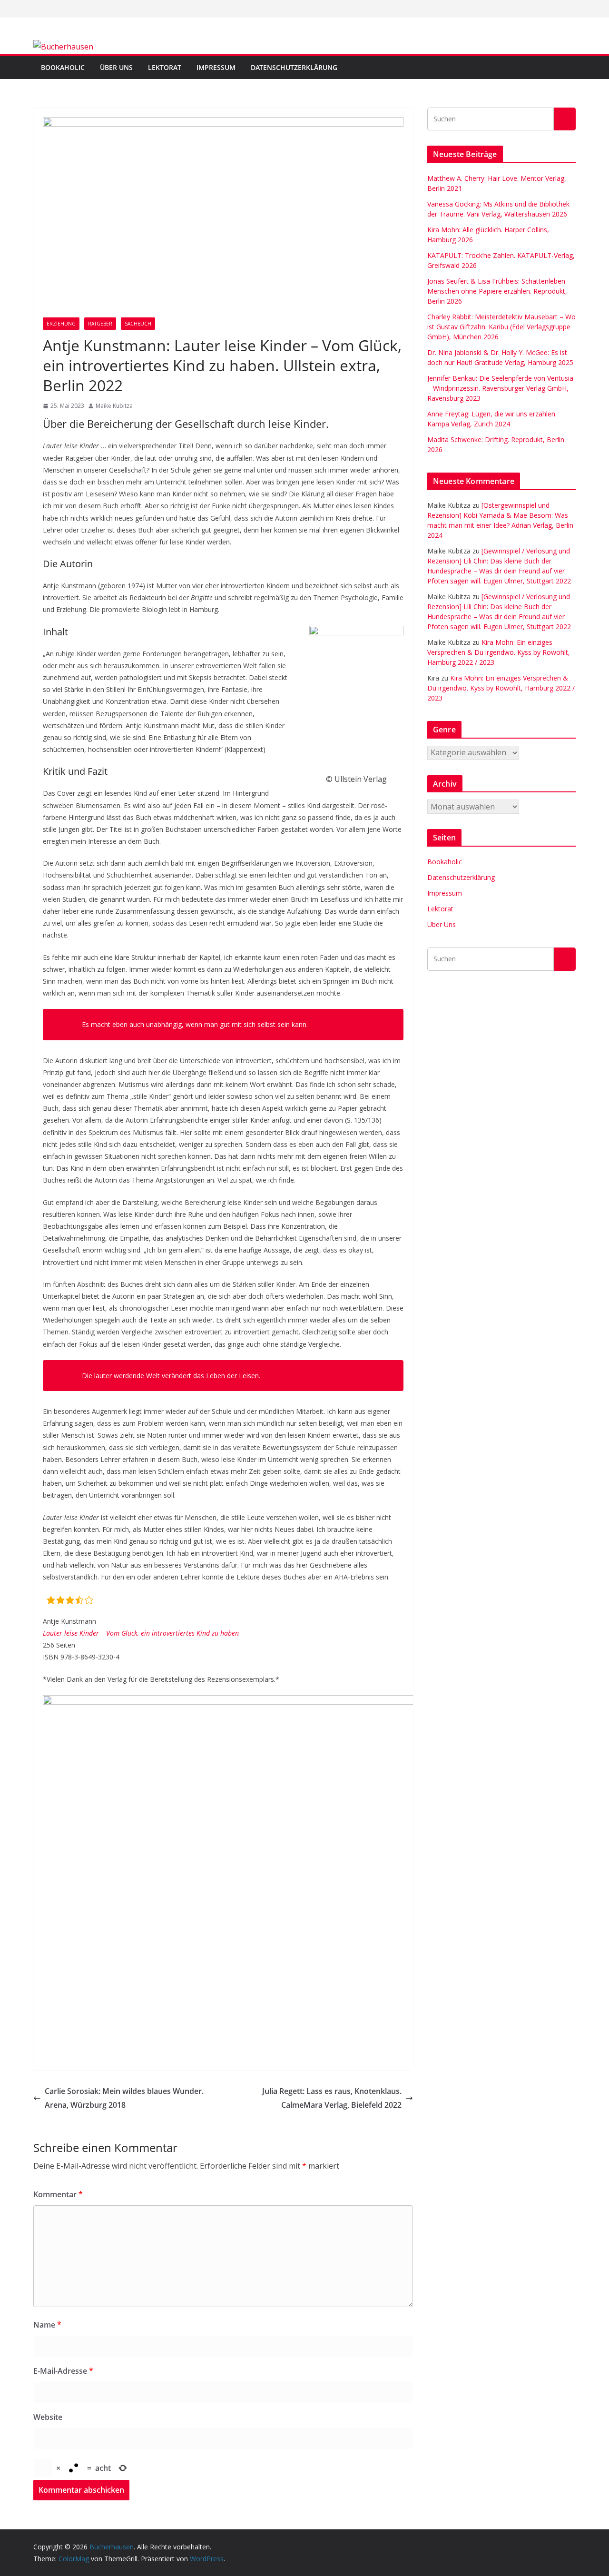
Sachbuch (138, 324)
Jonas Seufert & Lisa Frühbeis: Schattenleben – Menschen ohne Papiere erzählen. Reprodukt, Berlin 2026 (499, 291)
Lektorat (165, 67)
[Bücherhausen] (63, 47)
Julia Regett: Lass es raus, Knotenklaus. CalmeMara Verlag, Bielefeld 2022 (332, 2098)
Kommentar (58, 2194)
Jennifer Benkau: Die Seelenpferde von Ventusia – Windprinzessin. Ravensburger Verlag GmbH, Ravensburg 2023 (500, 388)
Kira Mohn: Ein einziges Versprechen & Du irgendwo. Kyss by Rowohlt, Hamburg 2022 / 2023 (499, 652)
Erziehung (61, 324)
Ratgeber (100, 324)
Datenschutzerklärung (294, 67)
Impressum (216, 67)
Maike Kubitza (114, 406)
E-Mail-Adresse (63, 2371)
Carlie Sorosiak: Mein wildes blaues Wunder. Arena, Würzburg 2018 (124, 2098)
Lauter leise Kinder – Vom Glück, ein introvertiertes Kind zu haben (141, 1633)
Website (48, 2417)
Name (47, 2325)
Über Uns (116, 67)
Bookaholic (63, 67)
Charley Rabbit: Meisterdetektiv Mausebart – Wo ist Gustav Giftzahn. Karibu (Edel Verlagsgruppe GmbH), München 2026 (501, 327)
